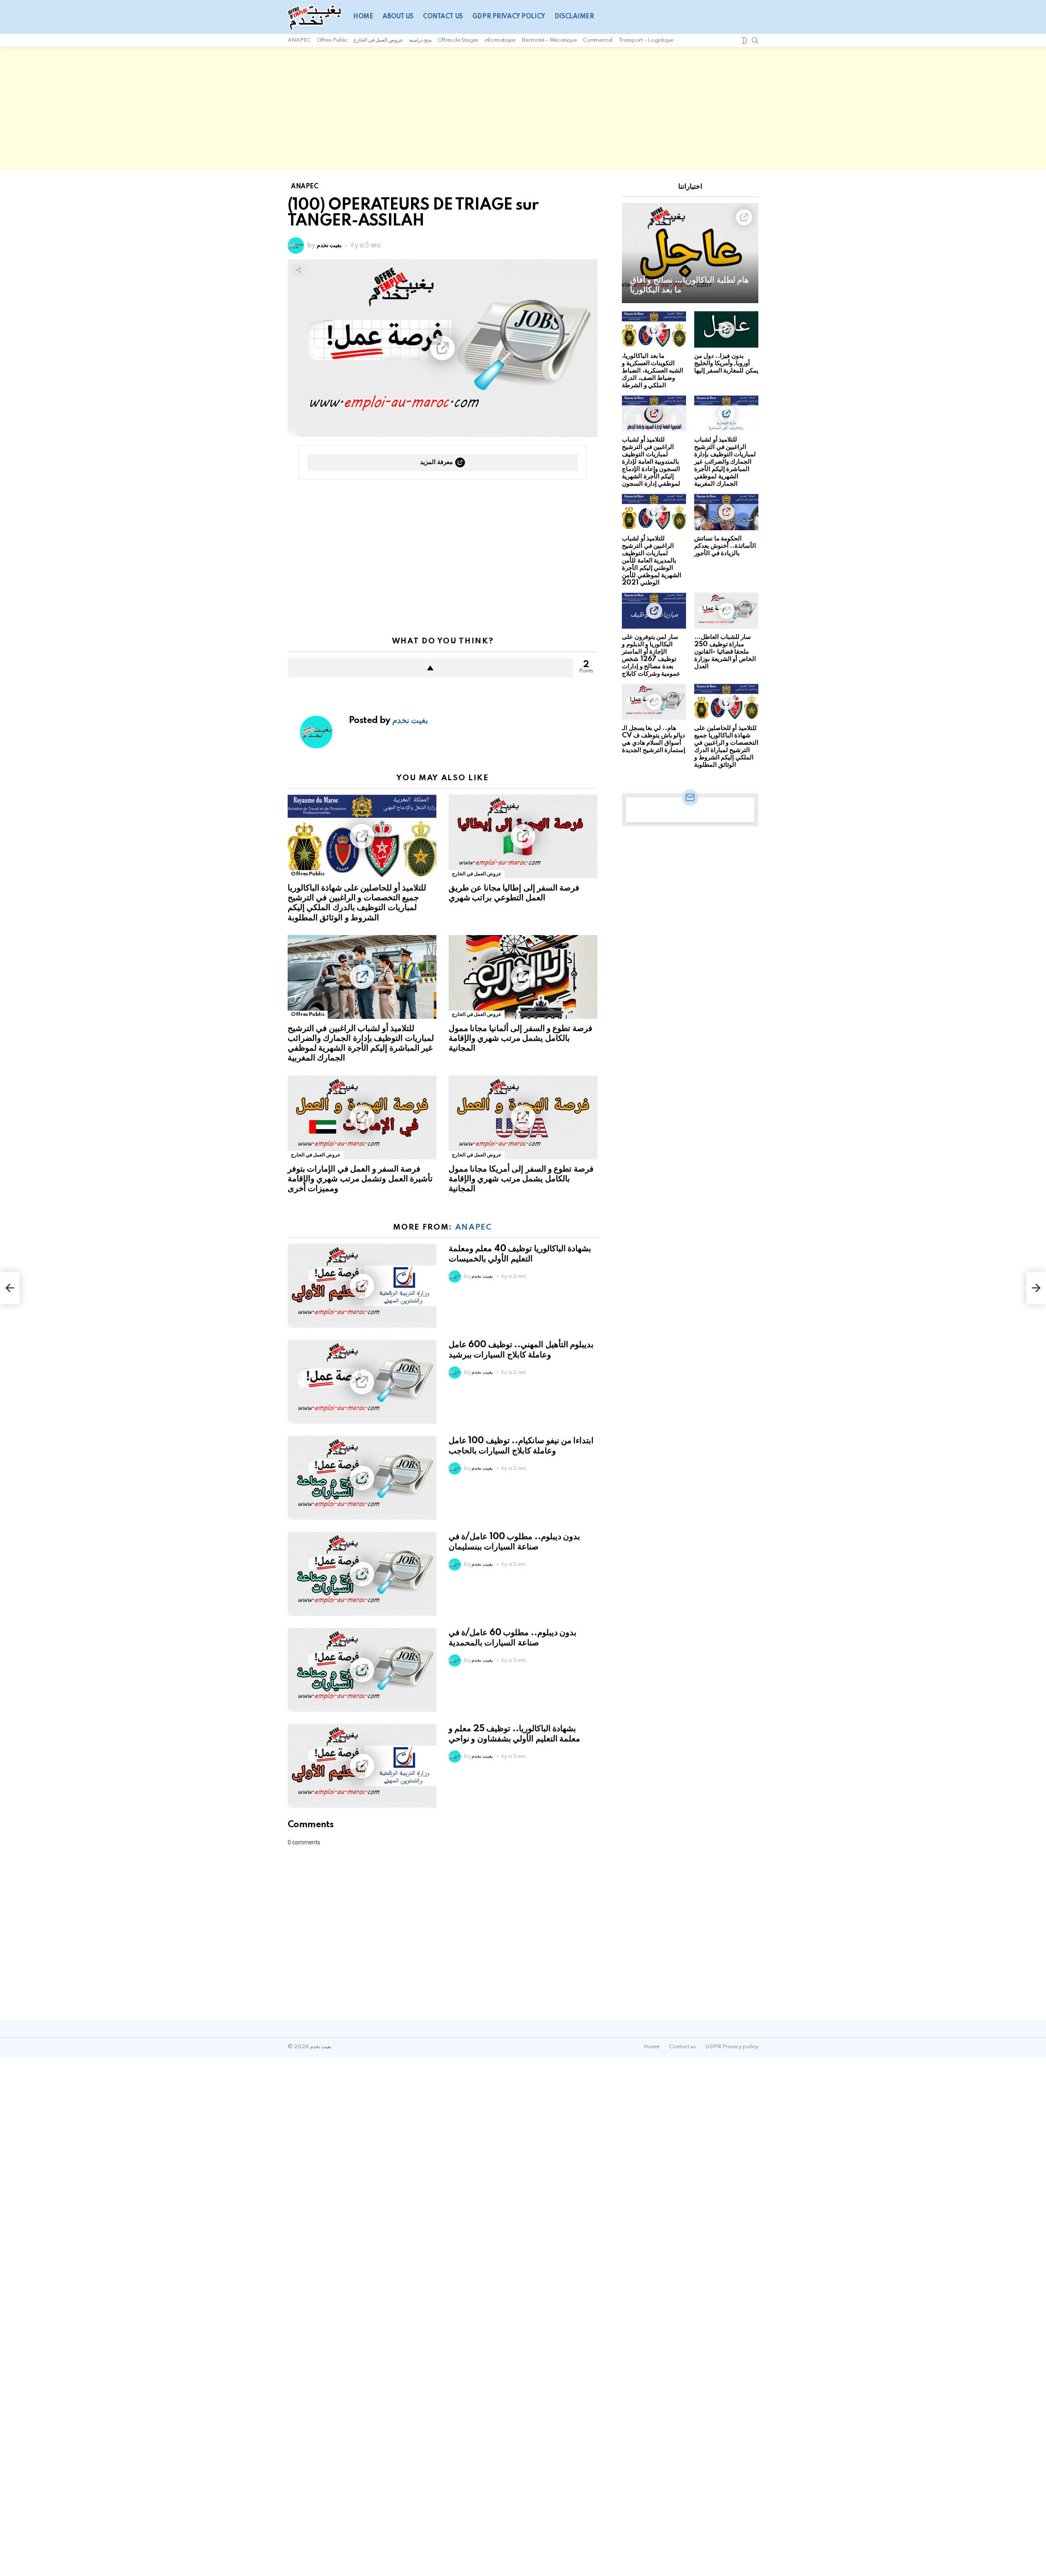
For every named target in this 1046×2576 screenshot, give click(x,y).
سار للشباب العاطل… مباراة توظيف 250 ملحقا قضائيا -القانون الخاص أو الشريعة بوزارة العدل (725, 652)
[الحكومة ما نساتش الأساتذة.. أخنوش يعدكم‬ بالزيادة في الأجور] (726, 512)
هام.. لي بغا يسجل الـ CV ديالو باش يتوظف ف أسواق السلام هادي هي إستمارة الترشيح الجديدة (654, 739)
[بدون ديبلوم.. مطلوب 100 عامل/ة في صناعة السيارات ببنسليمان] (362, 1574)
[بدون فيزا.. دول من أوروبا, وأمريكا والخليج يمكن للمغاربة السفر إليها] (726, 329)
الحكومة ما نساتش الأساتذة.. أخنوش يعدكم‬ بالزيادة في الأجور (725, 546)
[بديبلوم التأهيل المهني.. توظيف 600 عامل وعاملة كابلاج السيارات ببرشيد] (362, 1382)
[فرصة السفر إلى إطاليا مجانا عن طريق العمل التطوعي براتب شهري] (523, 836)
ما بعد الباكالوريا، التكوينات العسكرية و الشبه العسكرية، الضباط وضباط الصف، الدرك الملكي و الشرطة (653, 371)
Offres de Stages (458, 40)
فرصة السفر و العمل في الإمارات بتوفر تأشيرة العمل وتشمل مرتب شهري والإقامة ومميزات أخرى (360, 1179)
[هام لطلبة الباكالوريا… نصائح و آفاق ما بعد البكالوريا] (690, 253)
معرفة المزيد (436, 462)
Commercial (597, 40)
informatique (500, 40)
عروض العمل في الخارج (378, 40)
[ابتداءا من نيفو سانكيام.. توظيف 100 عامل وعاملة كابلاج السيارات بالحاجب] (362, 1478)
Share (298, 270)
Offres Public (332, 40)
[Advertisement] (523, 108)
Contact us (443, 17)
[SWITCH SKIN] (744, 40)
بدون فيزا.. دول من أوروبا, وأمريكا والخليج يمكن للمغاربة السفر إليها (726, 363)
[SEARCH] (755, 40)
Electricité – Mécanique (549, 40)
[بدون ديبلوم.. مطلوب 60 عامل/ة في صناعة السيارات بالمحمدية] (362, 1670)
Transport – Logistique (646, 40)
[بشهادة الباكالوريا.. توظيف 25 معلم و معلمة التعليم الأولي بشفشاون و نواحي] (362, 1766)
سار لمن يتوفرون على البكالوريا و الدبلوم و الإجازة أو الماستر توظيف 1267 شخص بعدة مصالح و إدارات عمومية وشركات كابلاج (651, 655)
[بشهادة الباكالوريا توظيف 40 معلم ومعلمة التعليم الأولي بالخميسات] (362, 1286)
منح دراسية (420, 40)
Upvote (430, 668)
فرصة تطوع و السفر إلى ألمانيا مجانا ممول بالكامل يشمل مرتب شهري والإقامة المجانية (521, 1038)
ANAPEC (299, 40)
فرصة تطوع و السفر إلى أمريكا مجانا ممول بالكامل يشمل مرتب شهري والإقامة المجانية (521, 1179)
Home (363, 17)
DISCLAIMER (574, 17)
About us (398, 17)
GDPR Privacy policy (509, 17)
